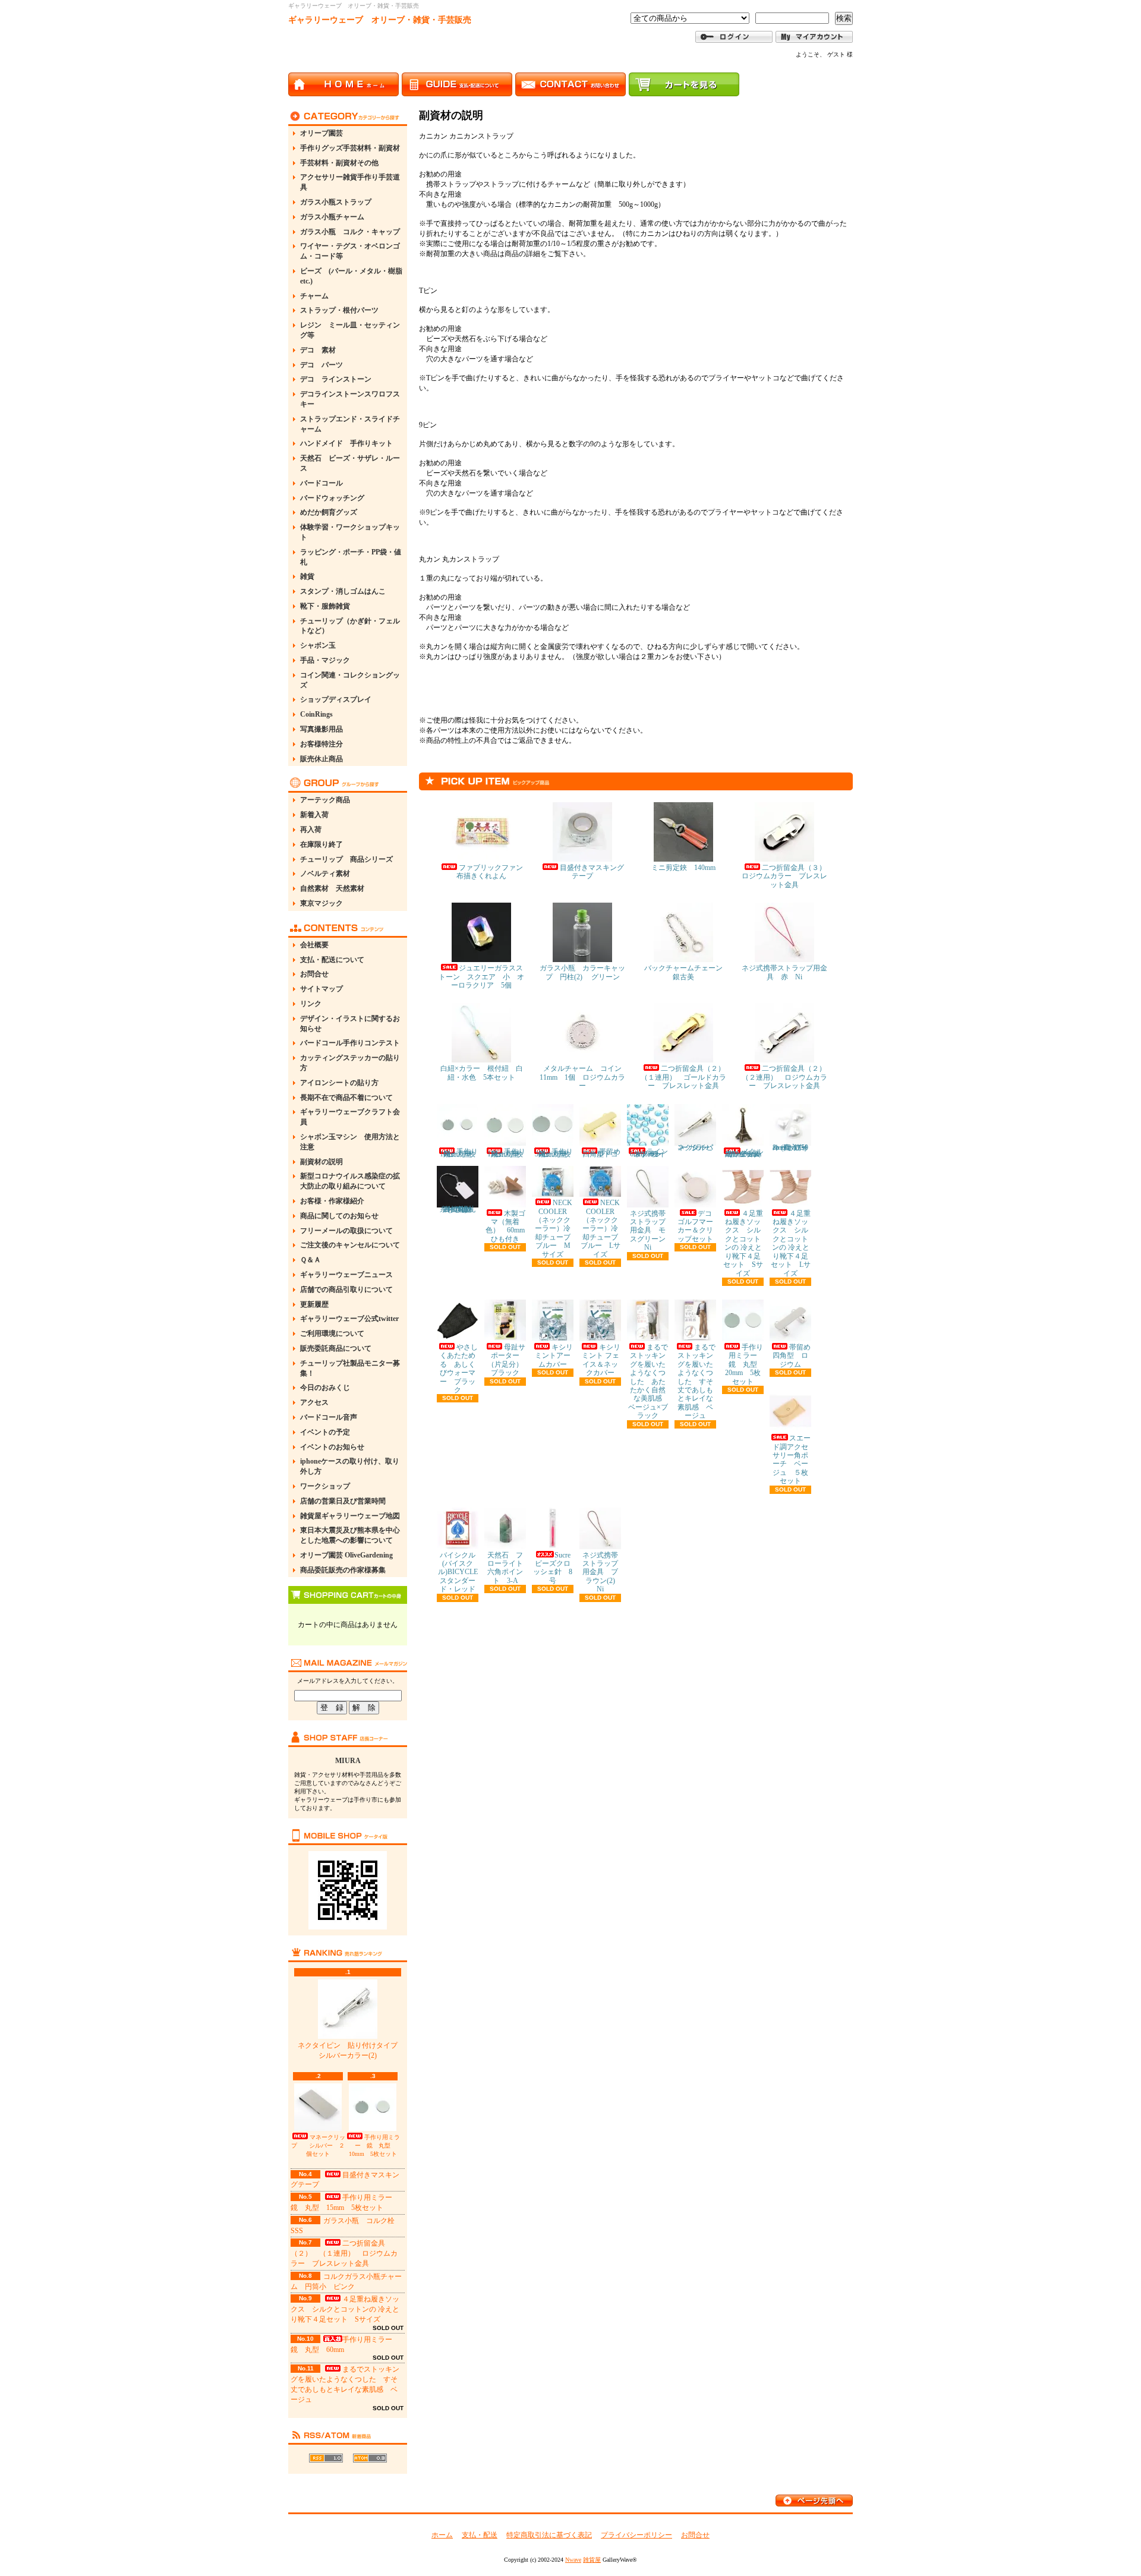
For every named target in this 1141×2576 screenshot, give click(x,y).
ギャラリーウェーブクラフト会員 (350, 1117)
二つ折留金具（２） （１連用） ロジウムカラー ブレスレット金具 (344, 2253)
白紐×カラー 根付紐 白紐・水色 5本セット (482, 1073)
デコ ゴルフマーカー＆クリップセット (698, 1226)
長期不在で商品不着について (346, 1098)
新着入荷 (314, 815)
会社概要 (314, 945)
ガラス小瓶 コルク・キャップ (350, 232)
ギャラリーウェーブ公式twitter (349, 1319)
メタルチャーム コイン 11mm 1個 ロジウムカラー (584, 1077)
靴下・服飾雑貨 (325, 606)
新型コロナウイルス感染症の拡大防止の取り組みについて (350, 1181)
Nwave (573, 2560)
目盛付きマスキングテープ (592, 872)
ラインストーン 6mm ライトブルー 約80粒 (650, 1153)
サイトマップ (322, 989)
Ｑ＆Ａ (311, 1260)
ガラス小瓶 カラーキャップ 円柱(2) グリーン (582, 972)
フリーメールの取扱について (346, 1231)
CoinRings (316, 714)
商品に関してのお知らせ (339, 1216)
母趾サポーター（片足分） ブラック (509, 1360)
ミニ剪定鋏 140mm (683, 868)
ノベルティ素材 (325, 874)
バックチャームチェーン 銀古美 (687, 972)
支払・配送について (332, 960)
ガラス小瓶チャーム (332, 217)
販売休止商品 (322, 759)
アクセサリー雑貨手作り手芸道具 (350, 182)
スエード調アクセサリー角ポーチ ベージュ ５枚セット (792, 1459)
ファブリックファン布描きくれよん (490, 872)
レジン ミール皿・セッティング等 (350, 330)
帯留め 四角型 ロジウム (795, 1356)
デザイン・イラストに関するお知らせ (350, 1024)
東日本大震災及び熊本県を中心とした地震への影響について (350, 1535)
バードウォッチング (332, 498)
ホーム (442, 2535)
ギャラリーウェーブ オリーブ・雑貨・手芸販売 (380, 20)
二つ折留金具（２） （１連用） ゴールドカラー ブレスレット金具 (686, 1077)
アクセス (314, 1402)
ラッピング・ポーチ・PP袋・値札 (351, 557)
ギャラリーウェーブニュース (346, 1275)
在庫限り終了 (322, 844)
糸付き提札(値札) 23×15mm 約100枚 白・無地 (460, 1209)
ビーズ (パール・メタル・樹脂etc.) (351, 276)
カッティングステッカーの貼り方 (350, 1063)
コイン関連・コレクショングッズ (350, 680)
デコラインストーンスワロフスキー (350, 399)
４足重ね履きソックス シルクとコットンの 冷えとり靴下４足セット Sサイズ (345, 2309)
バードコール (322, 483)
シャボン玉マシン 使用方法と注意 (350, 1142)
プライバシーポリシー (636, 2535)
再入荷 (311, 830)
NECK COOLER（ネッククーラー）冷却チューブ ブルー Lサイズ (603, 1228)
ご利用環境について (332, 1333)
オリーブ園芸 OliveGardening (346, 1555)
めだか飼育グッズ (329, 512)
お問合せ (314, 974)
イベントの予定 (325, 1432)
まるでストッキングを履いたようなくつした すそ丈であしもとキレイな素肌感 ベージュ (696, 1381)
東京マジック (322, 903)
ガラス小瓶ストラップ (336, 202)
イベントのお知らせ (332, 1447)
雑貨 (307, 576)
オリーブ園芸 (322, 133)
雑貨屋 (592, 2560)
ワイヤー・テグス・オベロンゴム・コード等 (350, 251)
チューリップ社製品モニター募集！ (350, 1368)
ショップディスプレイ (336, 699)
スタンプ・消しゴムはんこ (343, 591)
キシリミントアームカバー (554, 1356)
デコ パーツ (322, 365)
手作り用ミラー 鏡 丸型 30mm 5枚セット (554, 1153)
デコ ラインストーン (336, 379)
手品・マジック (325, 660)
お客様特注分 (322, 744)
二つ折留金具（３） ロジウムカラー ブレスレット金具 (787, 876)
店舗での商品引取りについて (346, 1289)
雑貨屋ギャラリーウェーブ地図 (350, 1516)
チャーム (314, 296)
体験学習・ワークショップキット (350, 532)
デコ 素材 (318, 350)
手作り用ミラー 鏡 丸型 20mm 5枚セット (745, 1364)
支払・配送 (480, 2535)
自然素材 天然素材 (332, 888)
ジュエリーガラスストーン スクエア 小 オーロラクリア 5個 (481, 977)
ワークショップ (325, 1486)
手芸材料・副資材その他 (339, 163)
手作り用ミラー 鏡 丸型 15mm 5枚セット (507, 1153)
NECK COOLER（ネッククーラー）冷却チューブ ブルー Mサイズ (556, 1228)
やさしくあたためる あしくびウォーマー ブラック (459, 1369)
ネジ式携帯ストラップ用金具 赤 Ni (784, 972)
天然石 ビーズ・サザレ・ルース (350, 463)
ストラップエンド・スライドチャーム (350, 424)
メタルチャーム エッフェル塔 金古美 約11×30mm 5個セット (747, 1153)
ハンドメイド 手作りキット (346, 443)
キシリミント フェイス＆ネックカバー (601, 1360)
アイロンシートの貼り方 (339, 1083)
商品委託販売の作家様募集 (343, 1570)
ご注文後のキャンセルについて (350, 1245)
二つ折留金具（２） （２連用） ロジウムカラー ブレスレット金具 (787, 1077)
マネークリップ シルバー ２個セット (318, 2145)
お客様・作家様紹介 (332, 1201)
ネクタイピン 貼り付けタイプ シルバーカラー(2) (351, 2050)
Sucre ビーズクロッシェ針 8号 (555, 1568)
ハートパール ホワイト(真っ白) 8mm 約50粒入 (793, 1147)
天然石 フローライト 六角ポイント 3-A (509, 1568)
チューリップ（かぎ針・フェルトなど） (350, 626)
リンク (311, 1004)
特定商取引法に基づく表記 (549, 2535)
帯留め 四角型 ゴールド (605, 1153)
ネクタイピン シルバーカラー (695, 1147)
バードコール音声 (329, 1417)
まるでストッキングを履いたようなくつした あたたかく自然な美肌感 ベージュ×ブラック (649, 1381)
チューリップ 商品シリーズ (346, 859)
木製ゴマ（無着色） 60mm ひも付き (509, 1226)
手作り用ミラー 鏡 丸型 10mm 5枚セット (374, 2145)
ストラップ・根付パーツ (339, 310)
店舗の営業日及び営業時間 (343, 1501)
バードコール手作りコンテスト (350, 1043)
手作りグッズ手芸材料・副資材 (350, 148)
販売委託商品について (336, 1348)
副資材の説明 (322, 1162)
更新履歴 (314, 1304)
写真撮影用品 (322, 729)
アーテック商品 (325, 800)
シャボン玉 (318, 645)
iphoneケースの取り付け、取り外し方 (350, 1466)
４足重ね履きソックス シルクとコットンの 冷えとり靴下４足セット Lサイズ (791, 1243)
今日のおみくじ (325, 1388)
